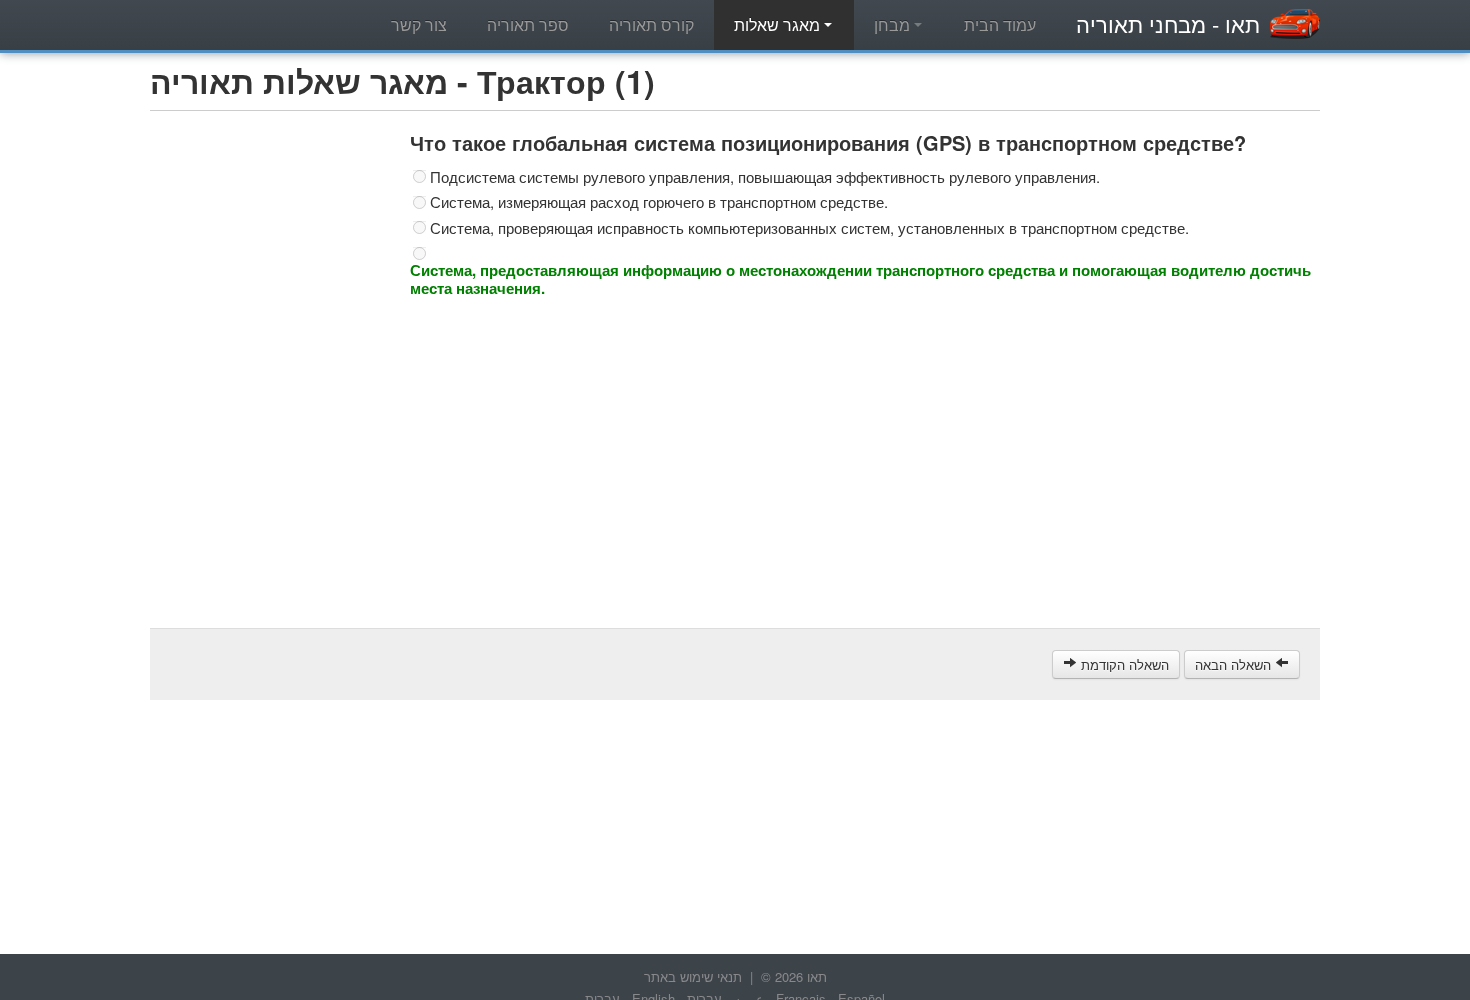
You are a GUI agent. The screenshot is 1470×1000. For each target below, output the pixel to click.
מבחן (894, 24)
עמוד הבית (1000, 24)
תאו (1168, 23)
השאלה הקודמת (1123, 664)
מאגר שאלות (779, 24)
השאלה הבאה (1235, 664)
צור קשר (419, 24)
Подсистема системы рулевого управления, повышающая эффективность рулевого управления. (765, 177)
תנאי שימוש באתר (693, 976)
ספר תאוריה (528, 24)
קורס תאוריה (651, 24)
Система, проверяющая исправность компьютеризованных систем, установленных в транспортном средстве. (809, 228)
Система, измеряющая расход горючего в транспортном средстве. (659, 202)
